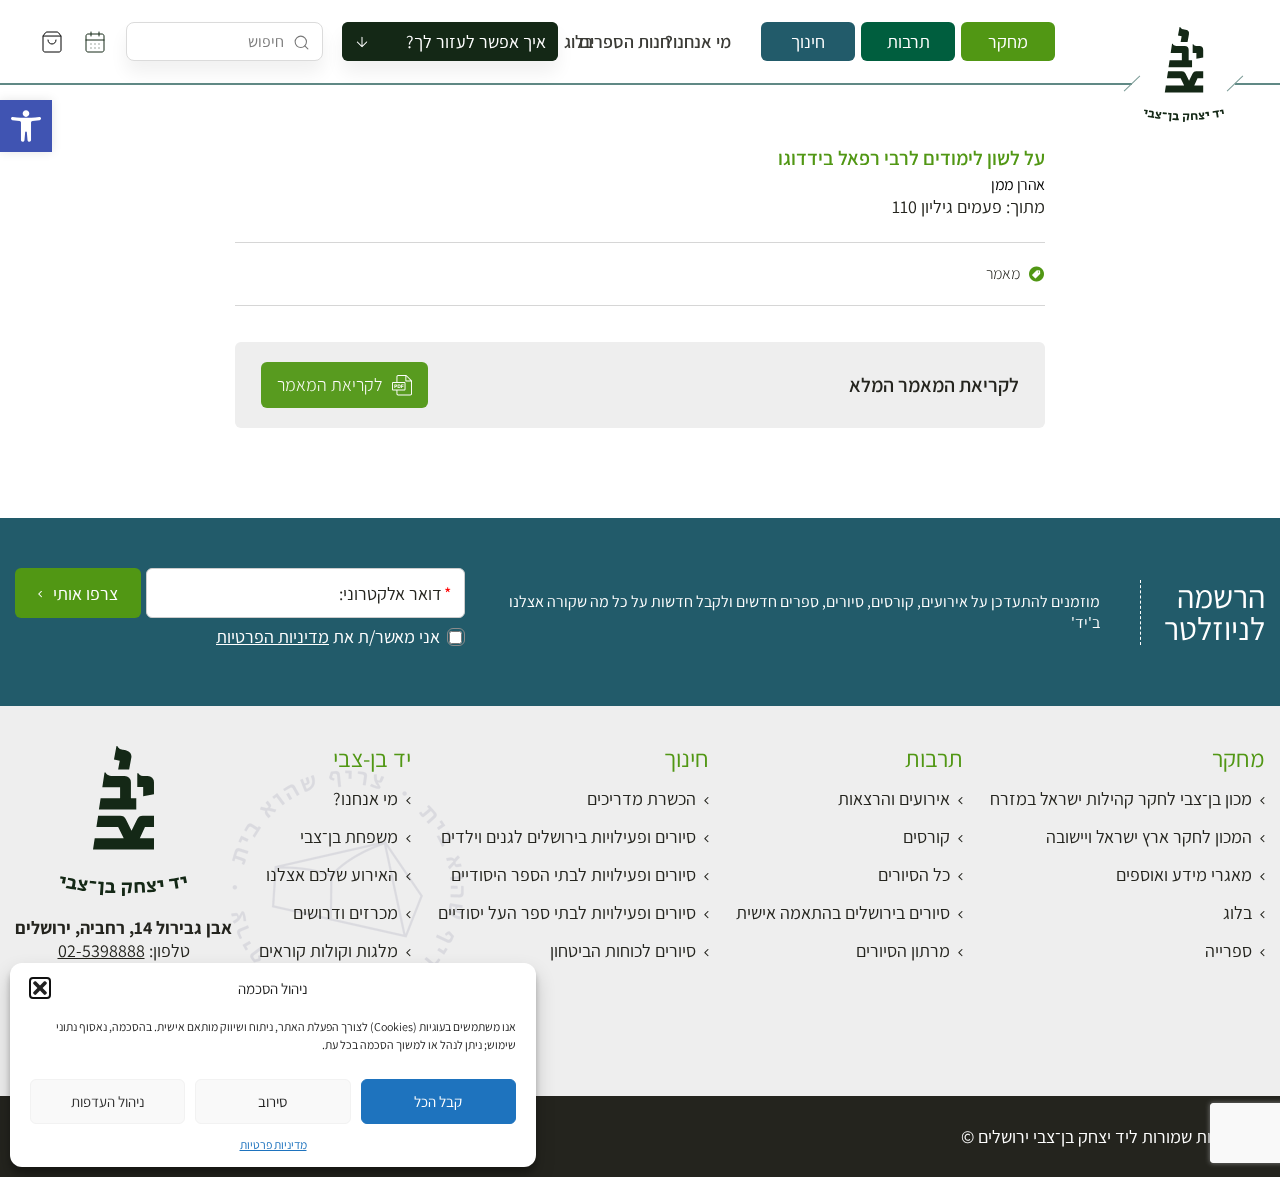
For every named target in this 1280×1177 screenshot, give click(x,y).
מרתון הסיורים (903, 950)
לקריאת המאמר (331, 384)
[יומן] (95, 42)
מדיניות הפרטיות (272, 637)
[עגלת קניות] (52, 42)
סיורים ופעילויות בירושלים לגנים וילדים (568, 836)
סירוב (272, 1101)
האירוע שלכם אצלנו (332, 874)
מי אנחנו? (711, 42)
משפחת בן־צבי (349, 836)
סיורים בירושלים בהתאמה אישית (843, 912)
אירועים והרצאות (894, 798)
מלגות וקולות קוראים (328, 950)
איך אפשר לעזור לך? (476, 41)
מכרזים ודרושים (345, 912)
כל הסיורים (914, 874)
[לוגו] (1183, 66)
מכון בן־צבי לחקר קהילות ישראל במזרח (1121, 798)
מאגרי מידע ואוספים (1184, 874)
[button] (26, 126)
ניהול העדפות (108, 1101)
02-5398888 (101, 950)
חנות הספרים (643, 42)
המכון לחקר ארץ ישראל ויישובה (1149, 836)
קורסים (926, 836)
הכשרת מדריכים (641, 798)
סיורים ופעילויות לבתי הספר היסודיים (573, 874)
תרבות (908, 41)
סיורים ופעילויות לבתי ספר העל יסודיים (567, 912)
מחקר (1008, 41)
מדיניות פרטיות (273, 1144)
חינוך (808, 41)
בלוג (585, 42)
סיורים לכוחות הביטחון (623, 950)
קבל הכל (438, 1101)
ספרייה (1228, 950)
